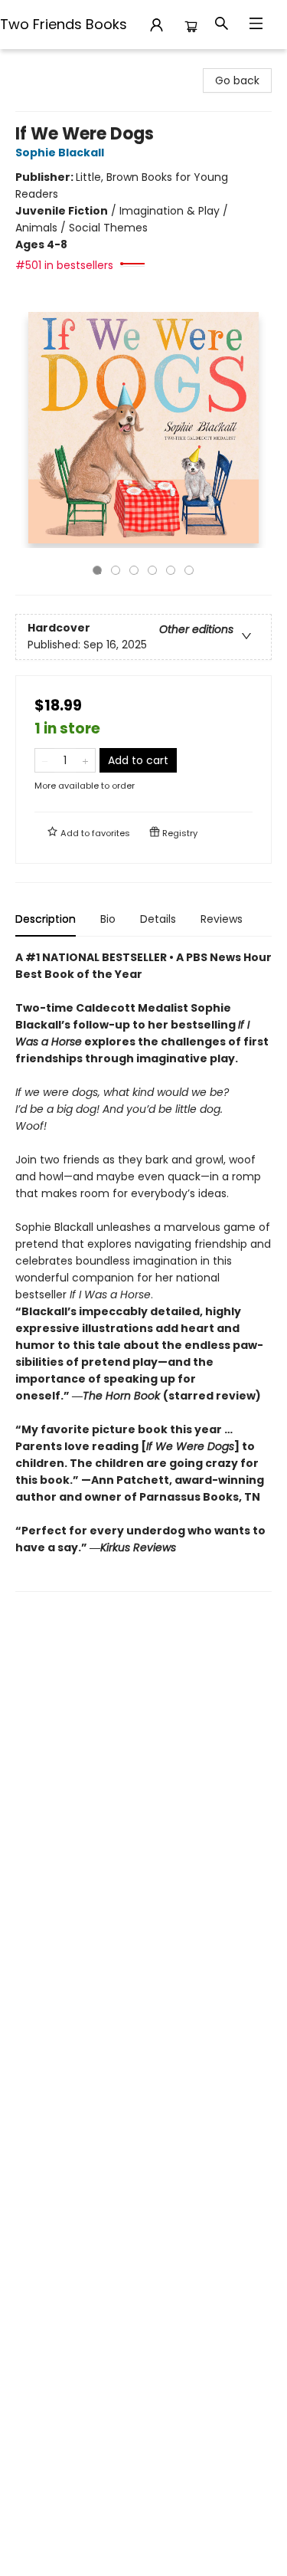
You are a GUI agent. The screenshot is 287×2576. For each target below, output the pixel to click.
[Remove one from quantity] (45, 760)
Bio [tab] (108, 919)
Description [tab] (46, 919)
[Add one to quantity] (85, 760)
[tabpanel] (143, 1270)
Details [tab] (158, 919)
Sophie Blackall (60, 153)
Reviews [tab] (222, 919)
